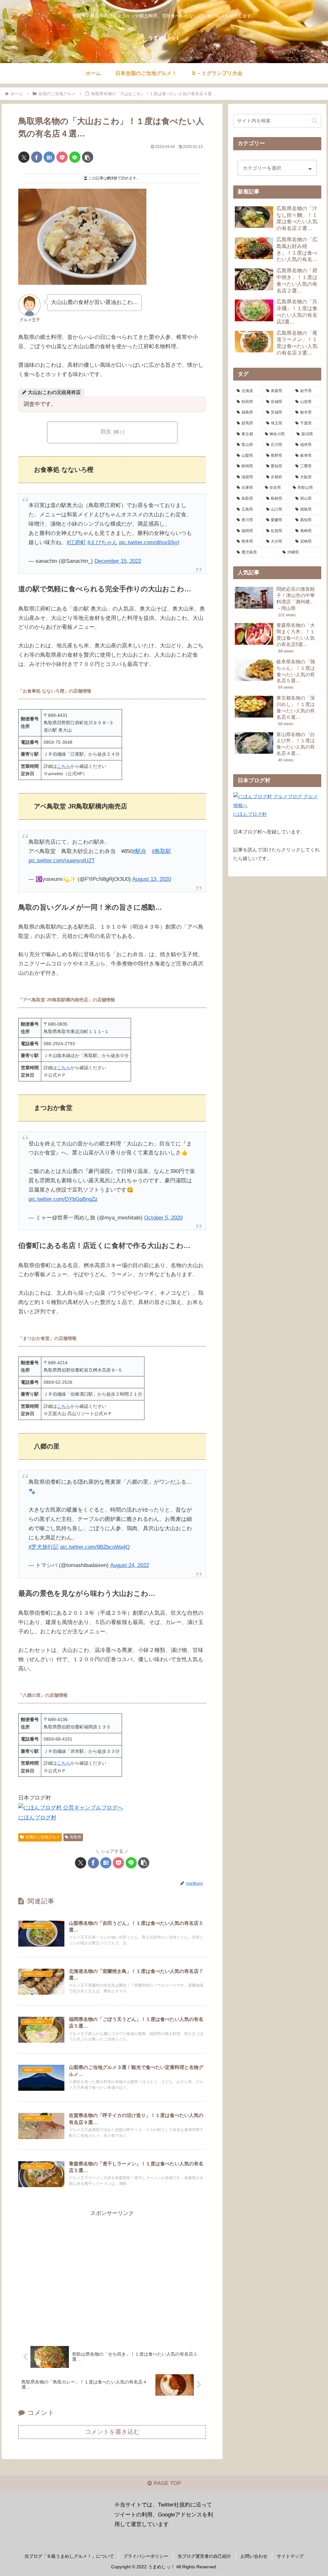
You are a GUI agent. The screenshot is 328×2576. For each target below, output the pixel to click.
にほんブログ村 (37, 1818)
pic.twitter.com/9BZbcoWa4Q (95, 1547)
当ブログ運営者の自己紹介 (204, 2556)
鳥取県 (76, 1837)
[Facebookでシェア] (37, 157)
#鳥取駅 (161, 851)
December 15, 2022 (118, 561)
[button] (88, 157)
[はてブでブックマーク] (49, 157)
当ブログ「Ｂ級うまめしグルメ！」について (69, 2556)
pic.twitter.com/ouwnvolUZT (62, 861)
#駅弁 (139, 851)
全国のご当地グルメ (43, 1837)
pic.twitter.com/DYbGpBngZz (63, 1199)
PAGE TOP (167, 2483)
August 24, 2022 (130, 1565)
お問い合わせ (254, 2556)
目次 (106, 432)
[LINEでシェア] (75, 157)
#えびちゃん (102, 542)
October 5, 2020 (163, 1218)
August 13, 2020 (152, 879)
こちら (64, 766)
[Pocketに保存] (62, 157)
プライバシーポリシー (146, 2556)
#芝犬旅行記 (44, 1547)
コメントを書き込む (112, 2432)
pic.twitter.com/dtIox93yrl (149, 542)
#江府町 (76, 542)
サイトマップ (290, 2556)
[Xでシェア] (24, 157)
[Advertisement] (112, 2274)
